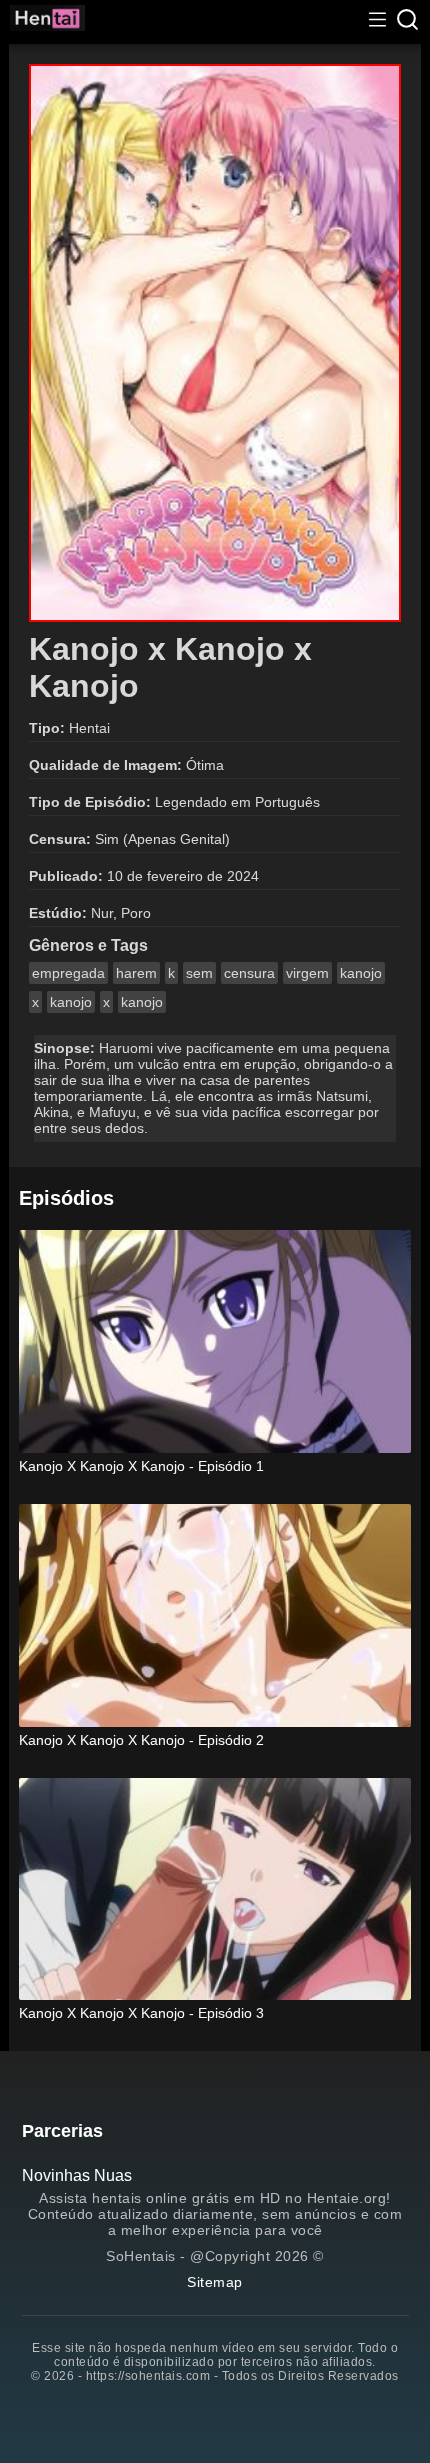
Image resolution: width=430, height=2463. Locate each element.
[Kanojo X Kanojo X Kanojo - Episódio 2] (215, 1617)
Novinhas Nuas (77, 2175)
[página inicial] (47, 21)
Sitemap (215, 2282)
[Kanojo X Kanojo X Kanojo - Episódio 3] (215, 1891)
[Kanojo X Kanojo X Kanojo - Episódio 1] (215, 1343)
